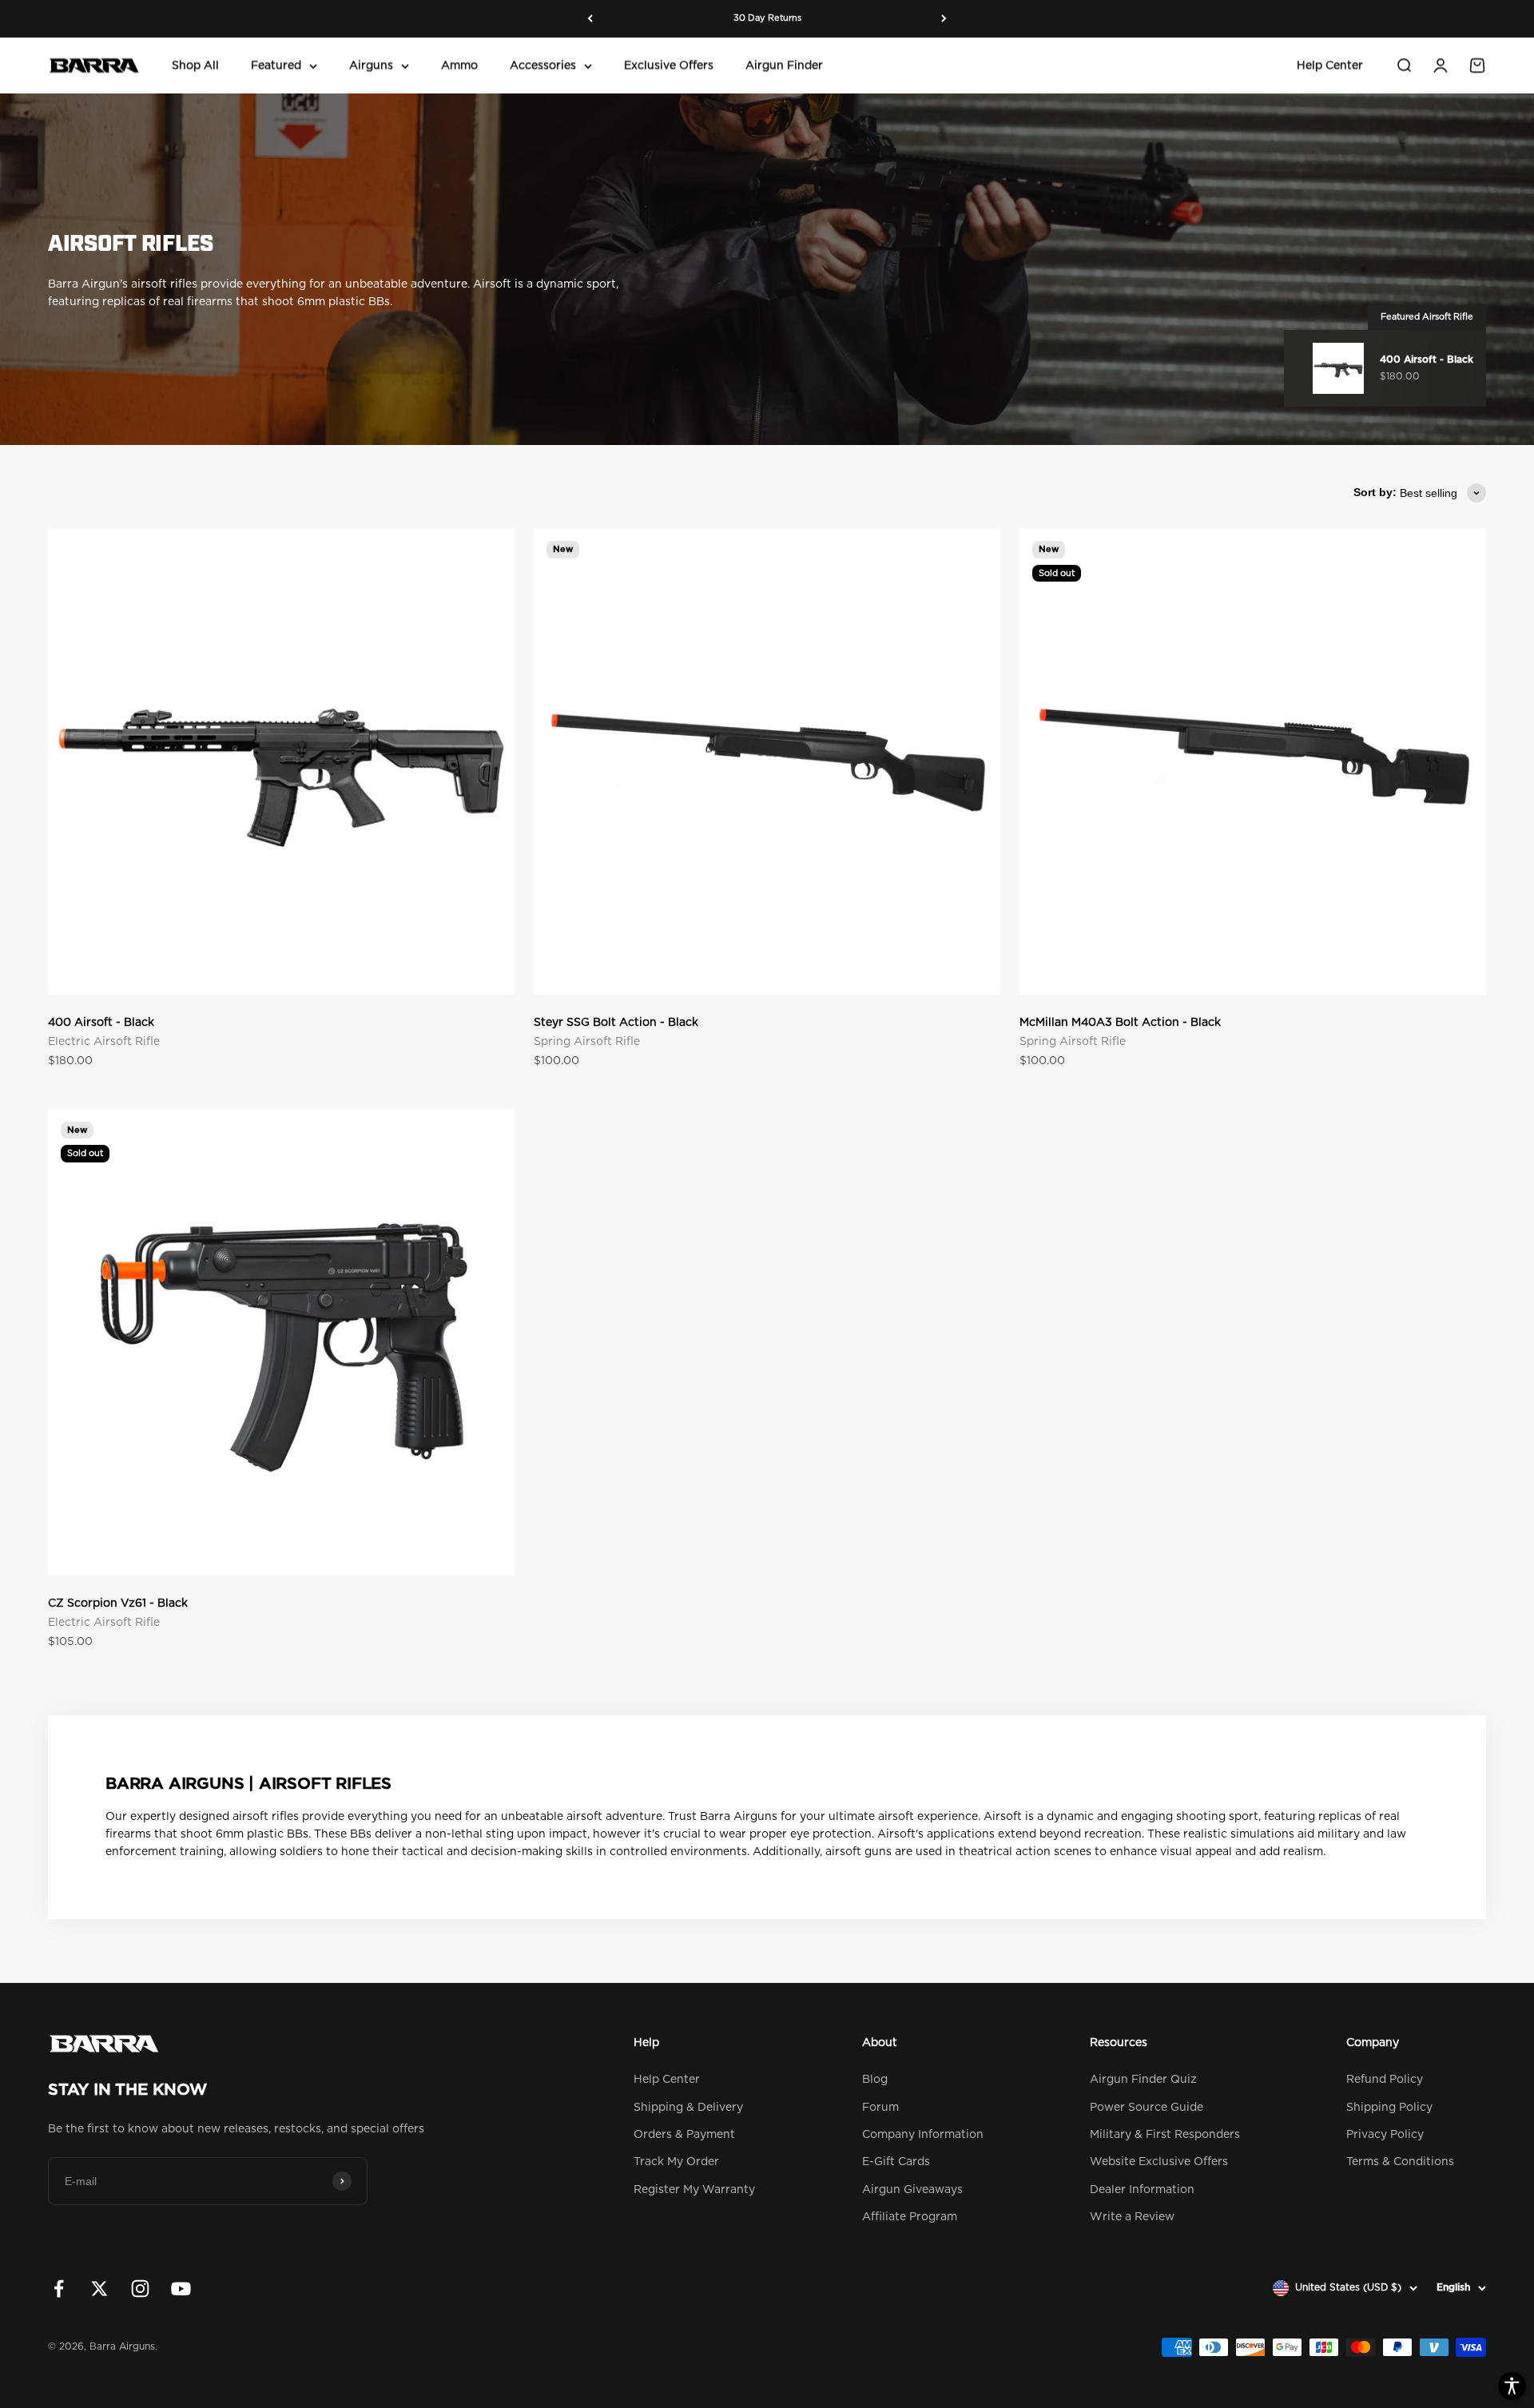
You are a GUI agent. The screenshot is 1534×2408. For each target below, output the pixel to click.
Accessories (543, 66)
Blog (875, 2080)
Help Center (1330, 66)
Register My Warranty (694, 2190)
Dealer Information (1142, 2190)
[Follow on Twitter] (99, 2289)
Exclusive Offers (669, 66)
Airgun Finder (784, 66)
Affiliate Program (910, 2217)
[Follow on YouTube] (181, 2289)
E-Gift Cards (896, 2162)
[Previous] (590, 19)
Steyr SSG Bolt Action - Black (616, 1023)
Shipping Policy (1389, 2108)
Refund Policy (1385, 2080)
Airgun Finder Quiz (1143, 2080)
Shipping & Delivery (688, 2108)
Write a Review (1132, 2217)
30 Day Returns (767, 18)
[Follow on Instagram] (140, 2289)
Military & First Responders (1165, 2135)
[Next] (944, 19)
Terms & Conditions (1400, 2162)
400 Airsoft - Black (101, 1023)
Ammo (459, 66)
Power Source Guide (1147, 2108)
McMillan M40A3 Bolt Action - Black (1120, 1023)
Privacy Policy (1385, 2135)
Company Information (923, 2135)
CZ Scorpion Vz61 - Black (118, 1603)
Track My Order (676, 2162)
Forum (880, 2108)
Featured (276, 66)
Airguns (371, 66)
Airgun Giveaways (912, 2190)
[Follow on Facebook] (59, 2289)
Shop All (195, 66)
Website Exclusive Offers (1159, 2162)
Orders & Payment (684, 2135)
